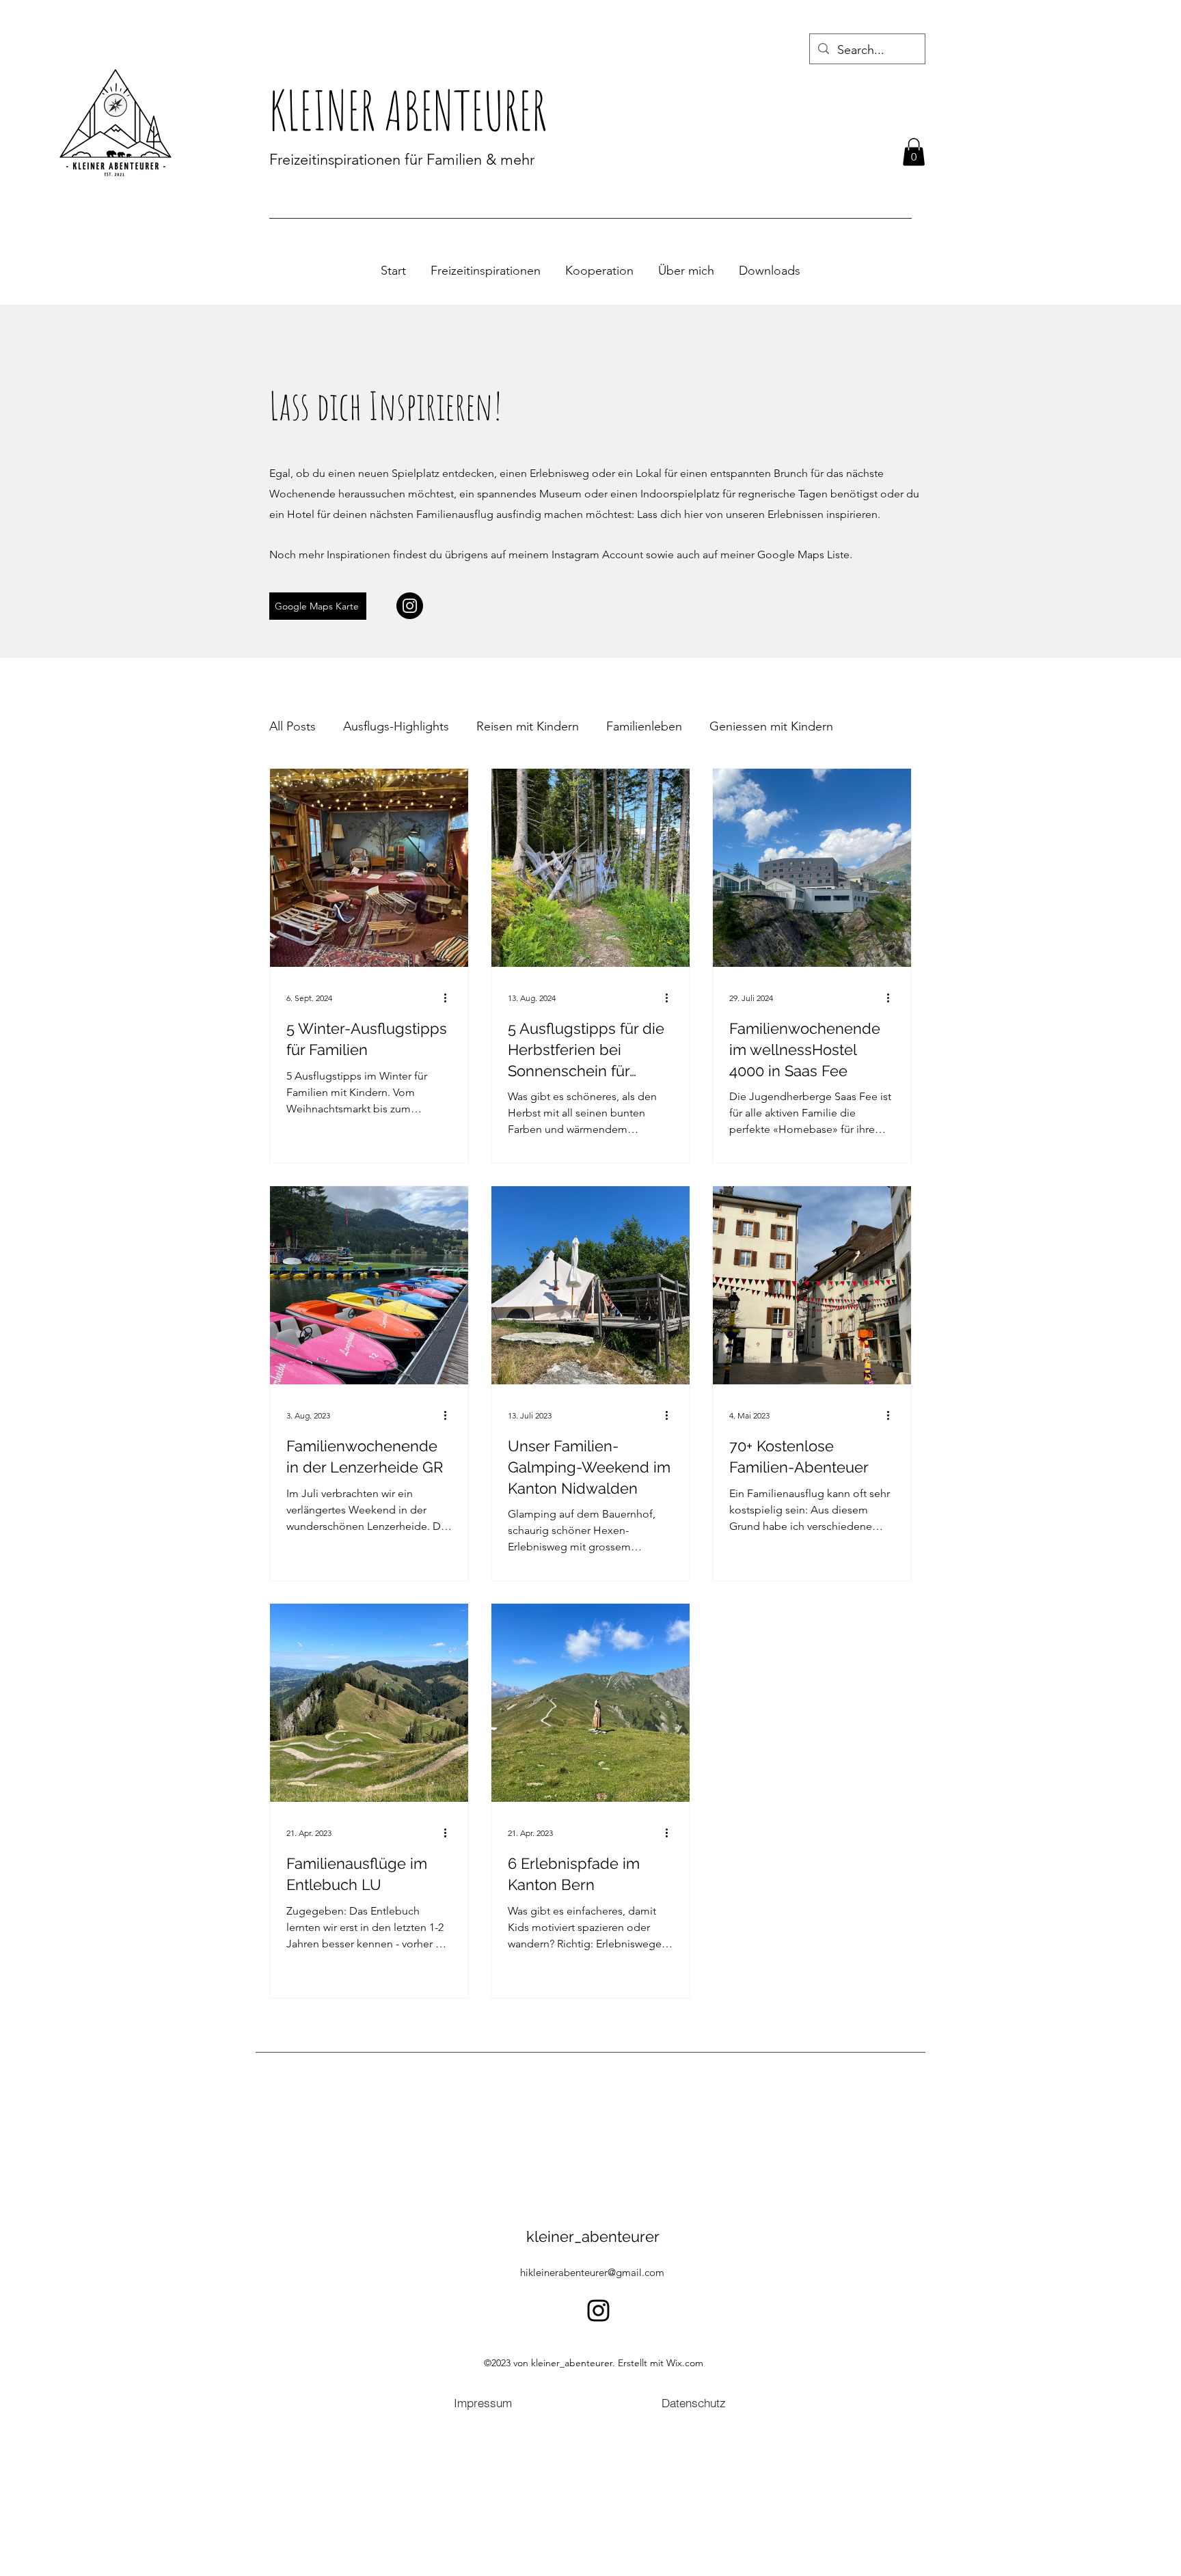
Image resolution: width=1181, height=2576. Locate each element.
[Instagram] (410, 606)
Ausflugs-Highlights (396, 726)
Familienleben (644, 726)
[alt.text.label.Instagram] (598, 2311)
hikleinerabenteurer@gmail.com (592, 2272)
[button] (914, 152)
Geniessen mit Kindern (771, 726)
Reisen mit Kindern (528, 726)
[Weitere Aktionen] (450, 998)
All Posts (293, 726)
